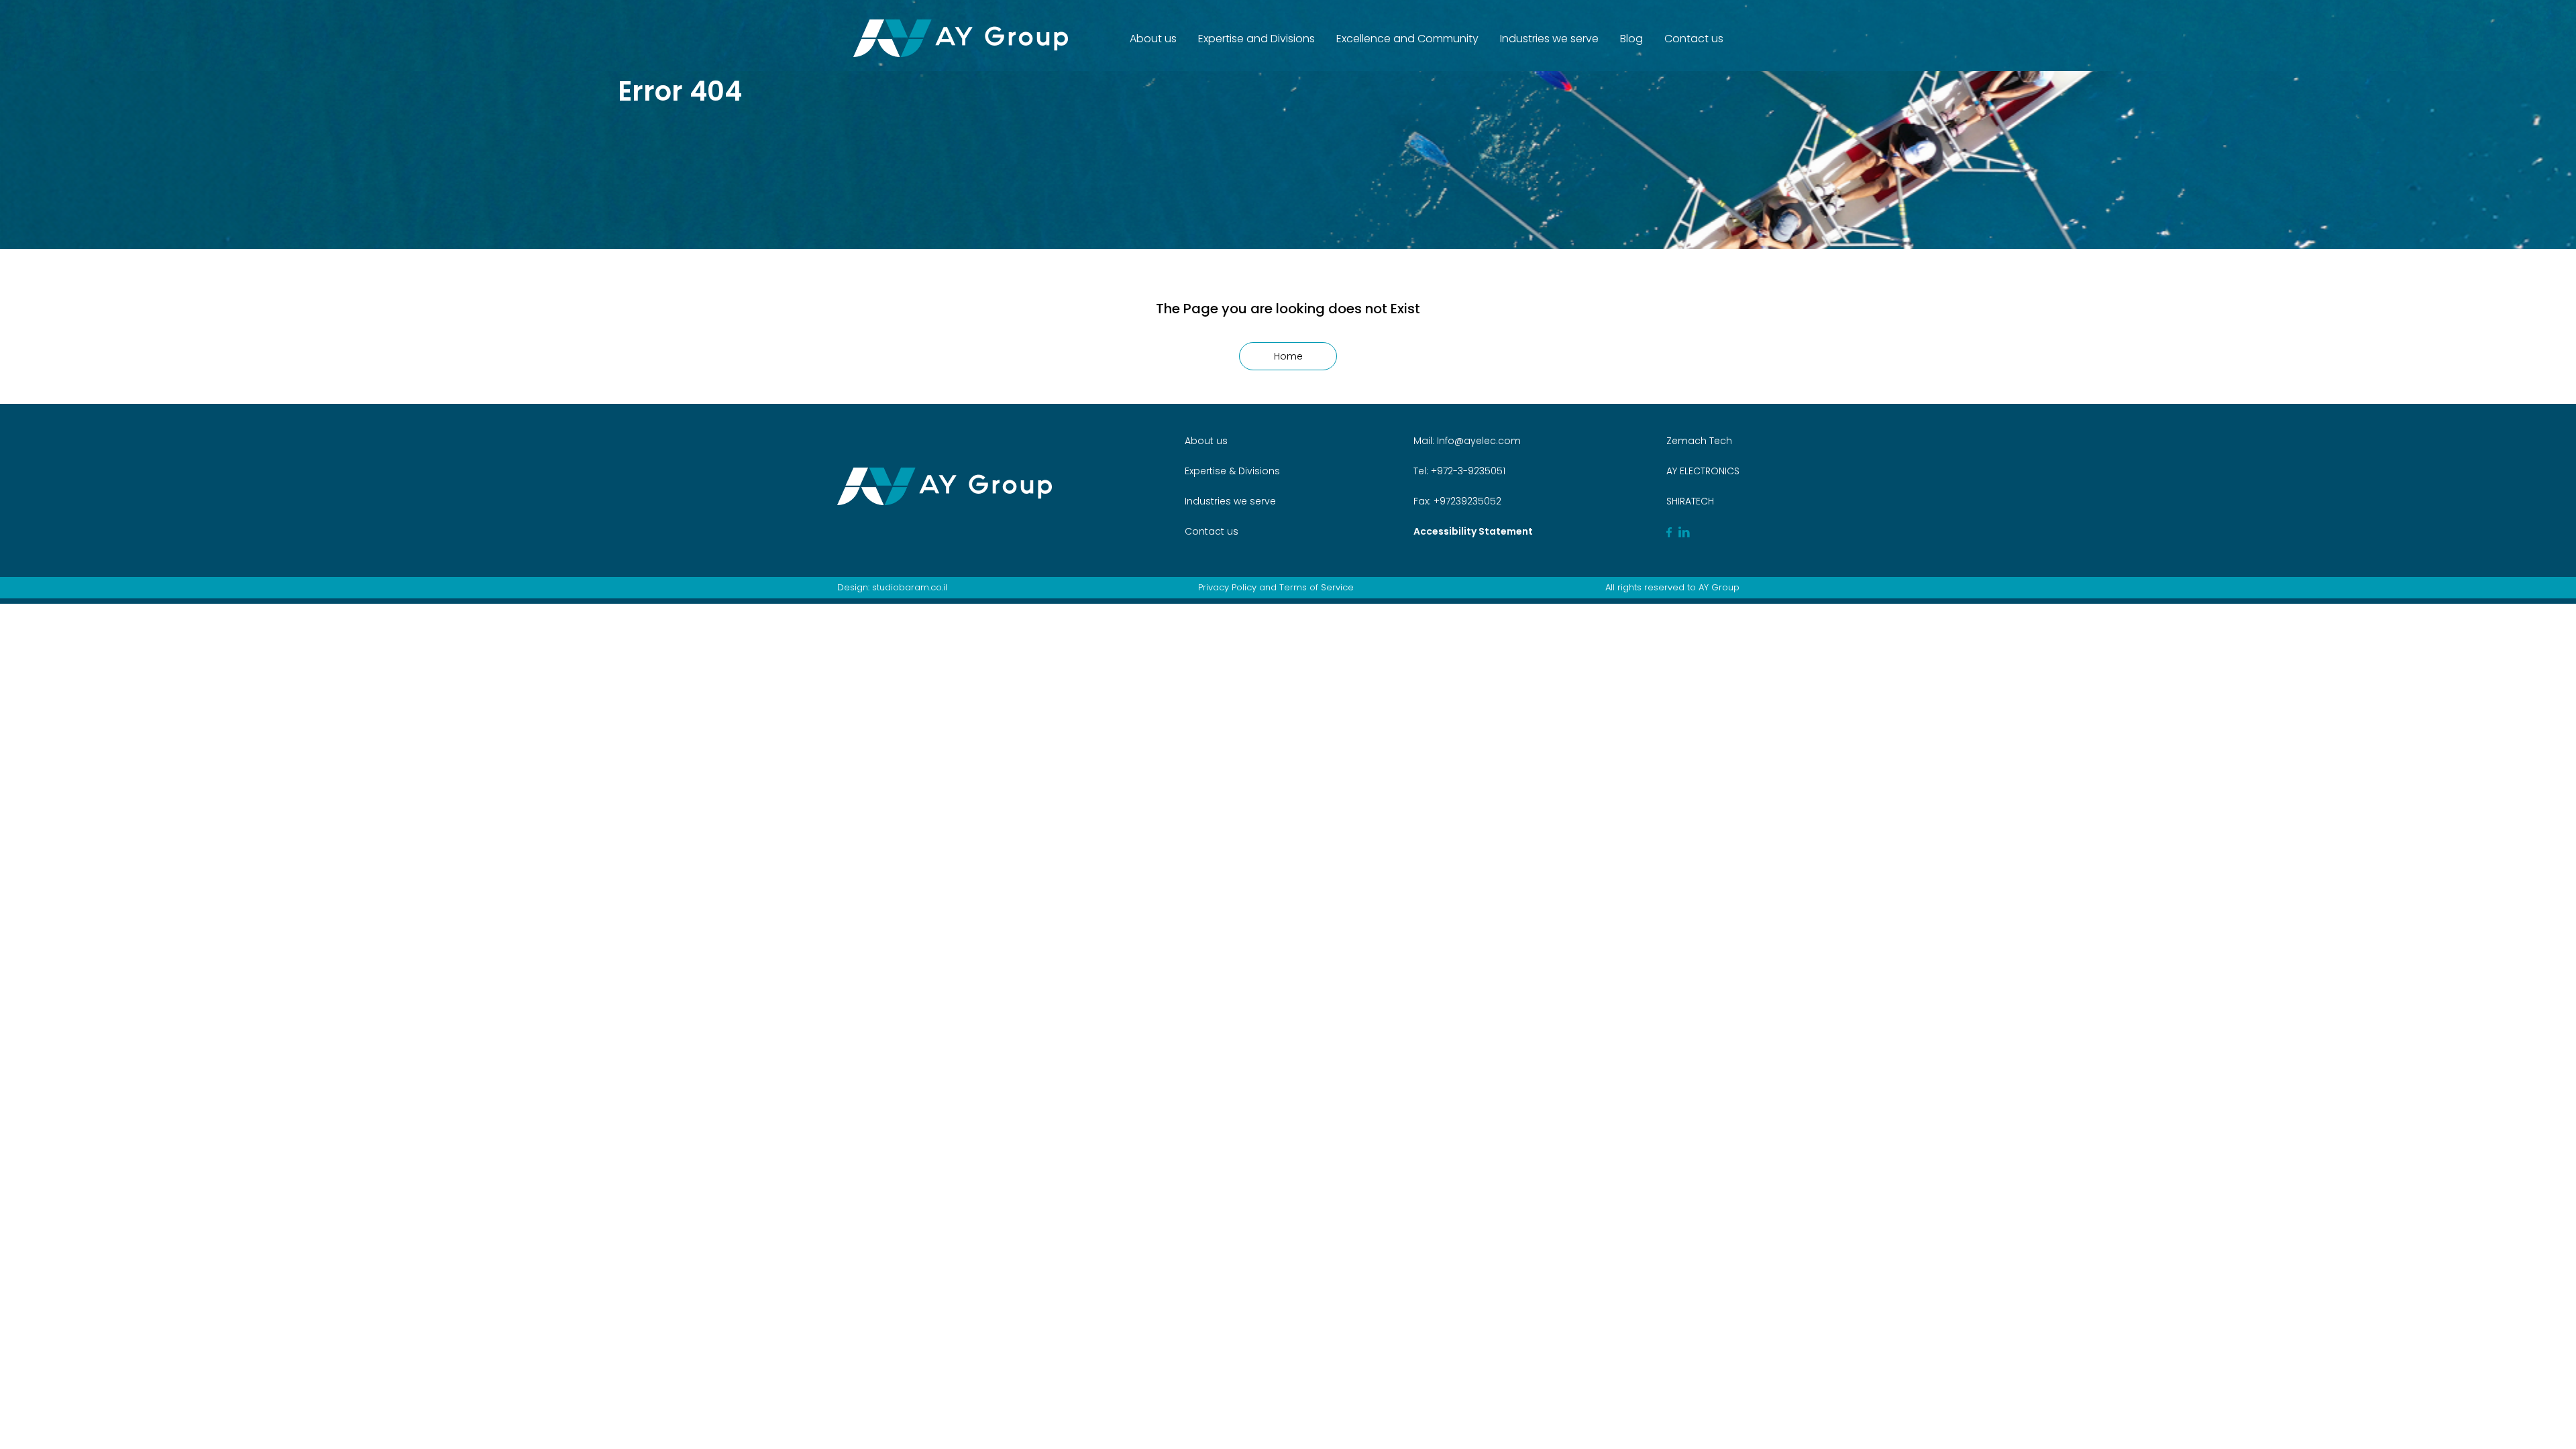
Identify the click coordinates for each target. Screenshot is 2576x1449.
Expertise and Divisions (1256, 39)
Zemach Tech (1699, 441)
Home (1288, 356)
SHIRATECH (1690, 501)
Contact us (1694, 39)
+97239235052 (1466, 501)
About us (1153, 39)
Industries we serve (1549, 39)
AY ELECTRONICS (1703, 471)
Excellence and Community (1407, 39)
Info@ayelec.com (1479, 441)
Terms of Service (1317, 587)
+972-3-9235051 (1467, 471)
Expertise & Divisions (1232, 471)
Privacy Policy (1227, 587)
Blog (1631, 39)
